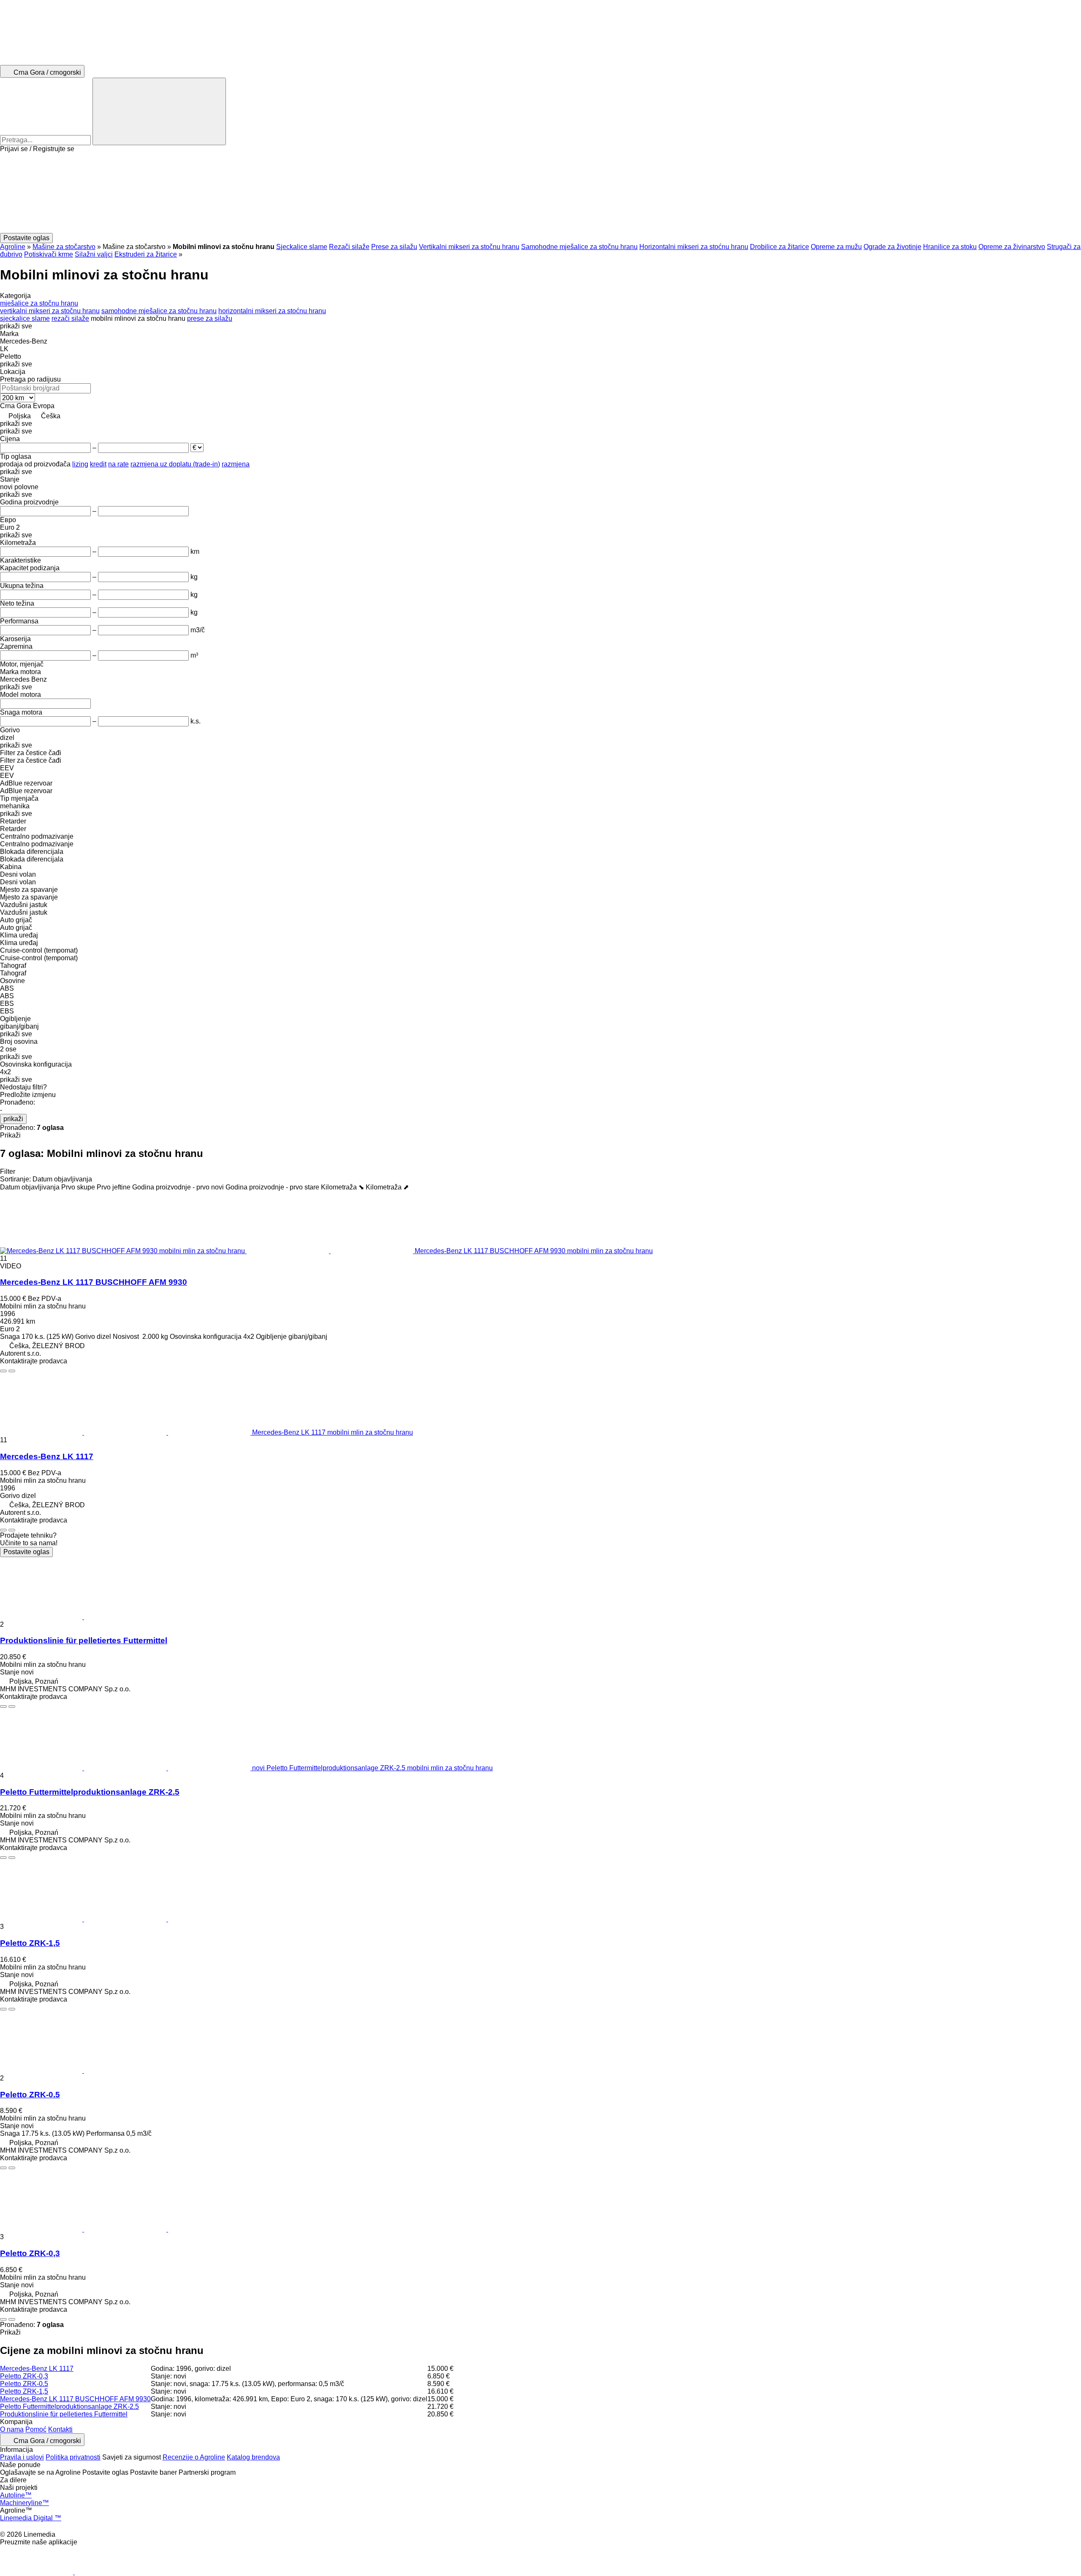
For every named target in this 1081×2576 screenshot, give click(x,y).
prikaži (13, 1119)
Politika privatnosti (73, 2457)
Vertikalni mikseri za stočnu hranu (469, 247)
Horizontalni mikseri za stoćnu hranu (694, 247)
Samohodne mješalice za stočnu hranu (579, 247)
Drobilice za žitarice (780, 247)
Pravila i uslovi (22, 2457)
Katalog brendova (253, 2457)
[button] (540, 193)
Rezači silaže (349, 247)
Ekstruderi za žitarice (146, 254)
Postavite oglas (26, 1552)
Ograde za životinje (892, 247)
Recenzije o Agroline (194, 2457)
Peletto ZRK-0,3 (30, 2253)
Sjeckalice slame (302, 247)
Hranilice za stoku (950, 247)
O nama (12, 2429)
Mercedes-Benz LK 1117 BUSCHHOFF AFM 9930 (94, 1282)
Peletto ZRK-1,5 (30, 1943)
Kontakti (60, 2429)
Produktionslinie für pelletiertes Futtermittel (84, 1640)
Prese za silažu (394, 247)
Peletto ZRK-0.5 (30, 2095)
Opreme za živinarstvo (1012, 247)
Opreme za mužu (836, 247)
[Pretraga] (159, 111)
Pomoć (36, 2429)
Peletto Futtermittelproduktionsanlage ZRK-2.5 (90, 1792)
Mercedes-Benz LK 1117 (47, 1456)
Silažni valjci (94, 254)
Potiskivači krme (49, 254)
